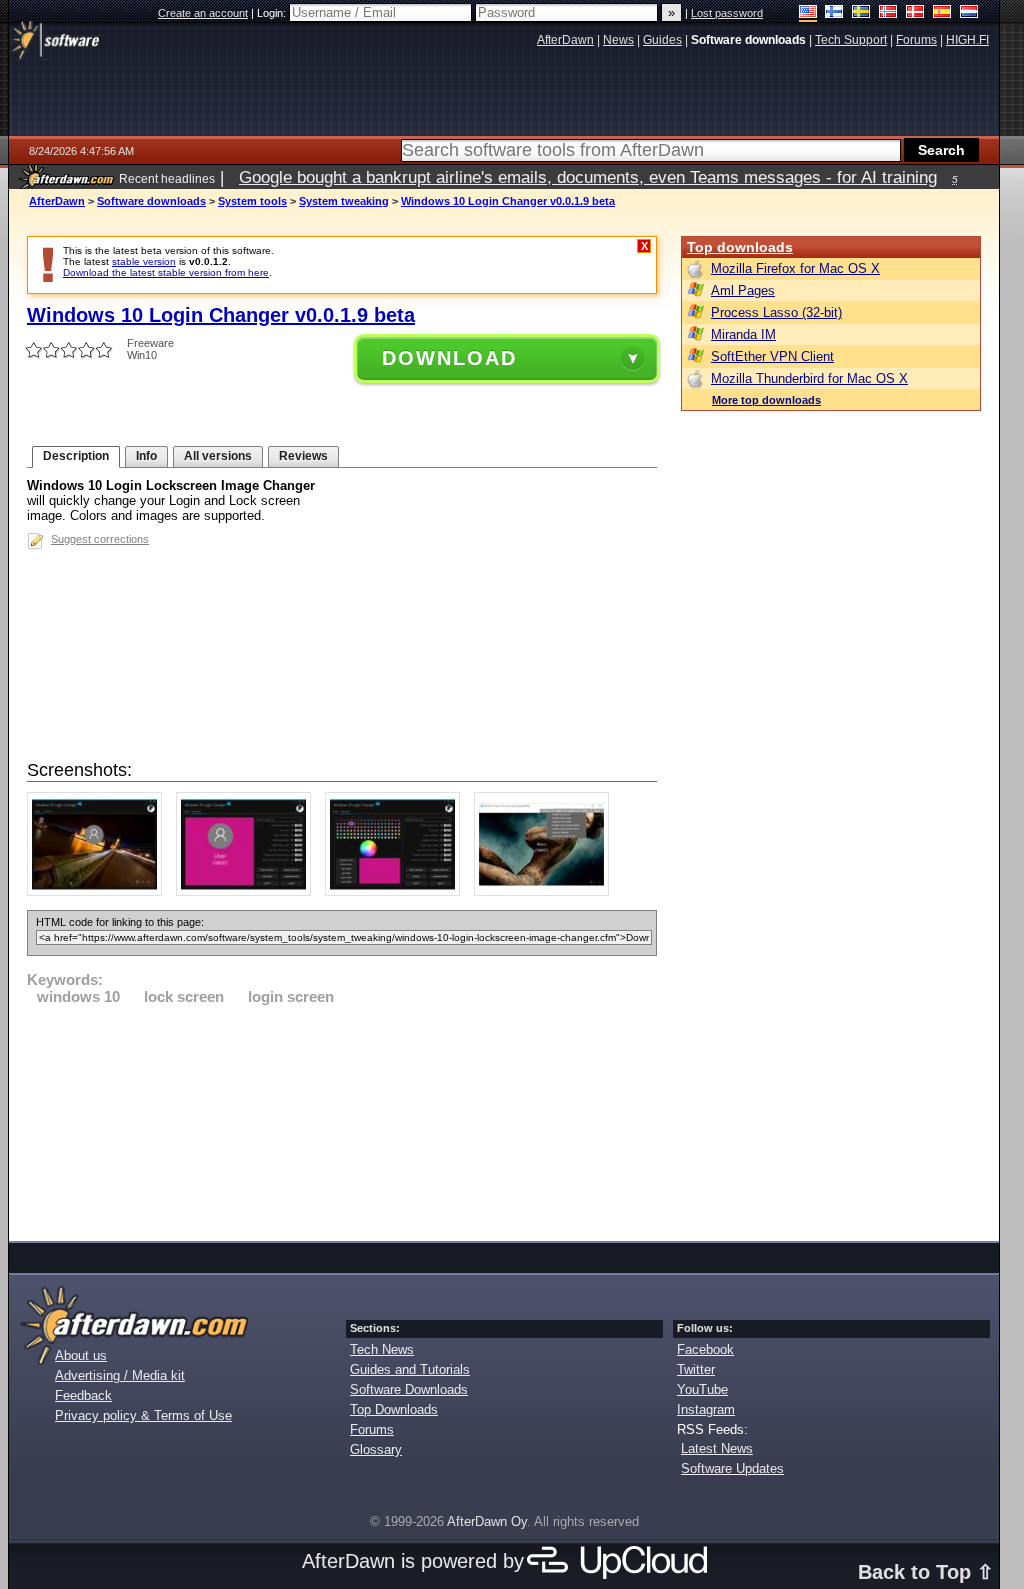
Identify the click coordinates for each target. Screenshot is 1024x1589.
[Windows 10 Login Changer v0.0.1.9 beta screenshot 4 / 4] (546, 891)
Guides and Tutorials (410, 1369)
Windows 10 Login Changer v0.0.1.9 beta (508, 201)
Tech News (382, 1349)
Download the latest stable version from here (166, 272)
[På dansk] (915, 13)
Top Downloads (394, 1409)
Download (449, 358)
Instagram (706, 1409)
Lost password (727, 13)
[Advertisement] (342, 1120)
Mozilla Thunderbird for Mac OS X (809, 378)
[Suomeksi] (834, 13)
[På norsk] (888, 13)
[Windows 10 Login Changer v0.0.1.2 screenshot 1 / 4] (99, 891)
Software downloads (151, 201)
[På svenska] (861, 13)
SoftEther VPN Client (772, 356)
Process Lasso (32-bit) (776, 312)
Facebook (705, 1349)
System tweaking (344, 201)
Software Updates (732, 1468)
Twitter (696, 1369)
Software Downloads (409, 1389)
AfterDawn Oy (487, 1521)
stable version (144, 261)
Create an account (203, 13)
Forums (372, 1429)
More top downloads (766, 400)
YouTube (702, 1389)
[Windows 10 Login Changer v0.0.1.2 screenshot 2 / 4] (248, 891)
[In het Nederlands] (969, 13)
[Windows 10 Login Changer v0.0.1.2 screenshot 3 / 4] (397, 891)
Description (76, 456)
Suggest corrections (100, 539)
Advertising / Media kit (120, 1375)
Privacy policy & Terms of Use (143, 1415)
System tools (252, 201)
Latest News (717, 1448)
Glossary (376, 1449)
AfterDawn (57, 201)
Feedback (83, 1395)
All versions (218, 456)
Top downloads (740, 247)
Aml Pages (743, 290)
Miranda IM (743, 334)
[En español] (942, 13)
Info (146, 456)
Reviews (303, 456)
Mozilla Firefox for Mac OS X (795, 268)
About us (81, 1355)
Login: (273, 13)
